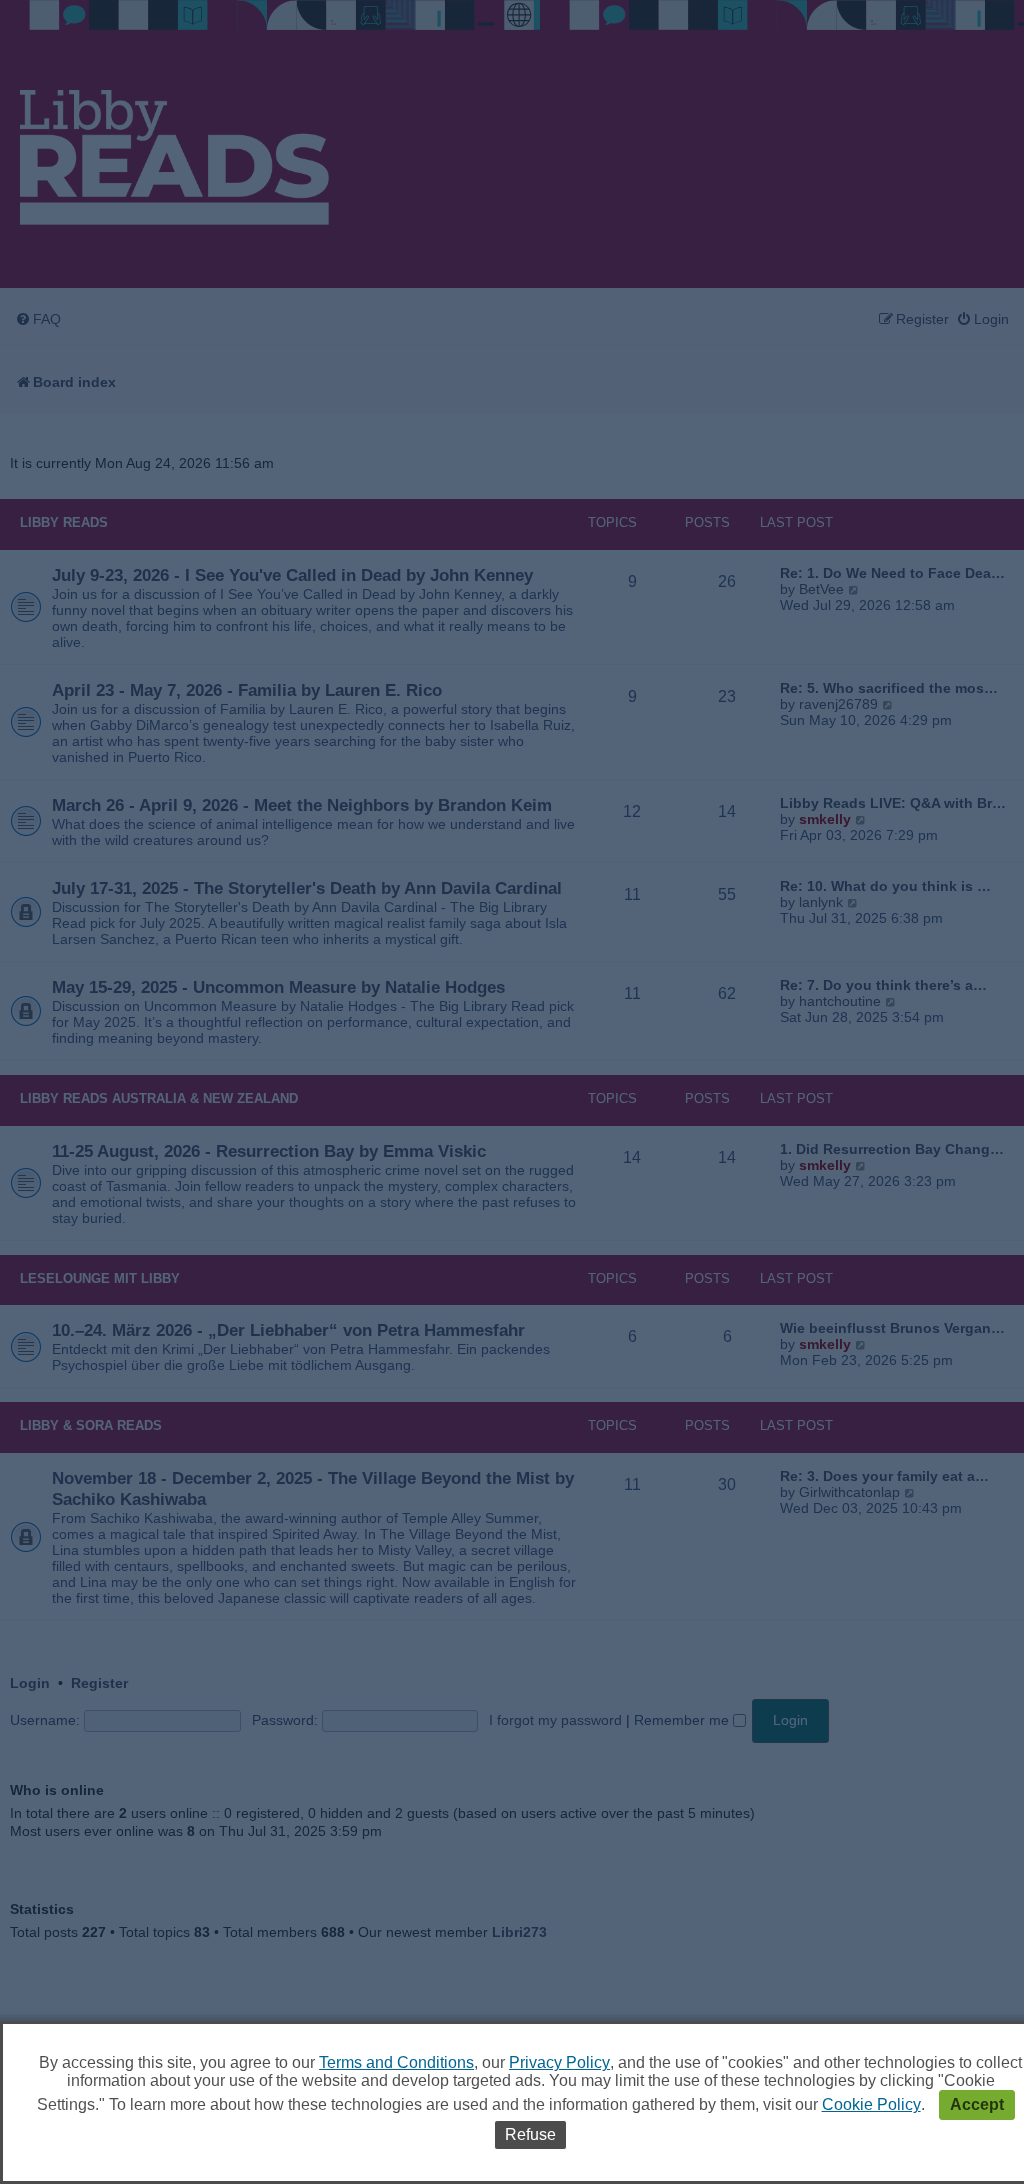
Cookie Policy (871, 2104)
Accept (977, 2104)
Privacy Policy (559, 2062)
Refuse (530, 2134)
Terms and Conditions (396, 2062)
